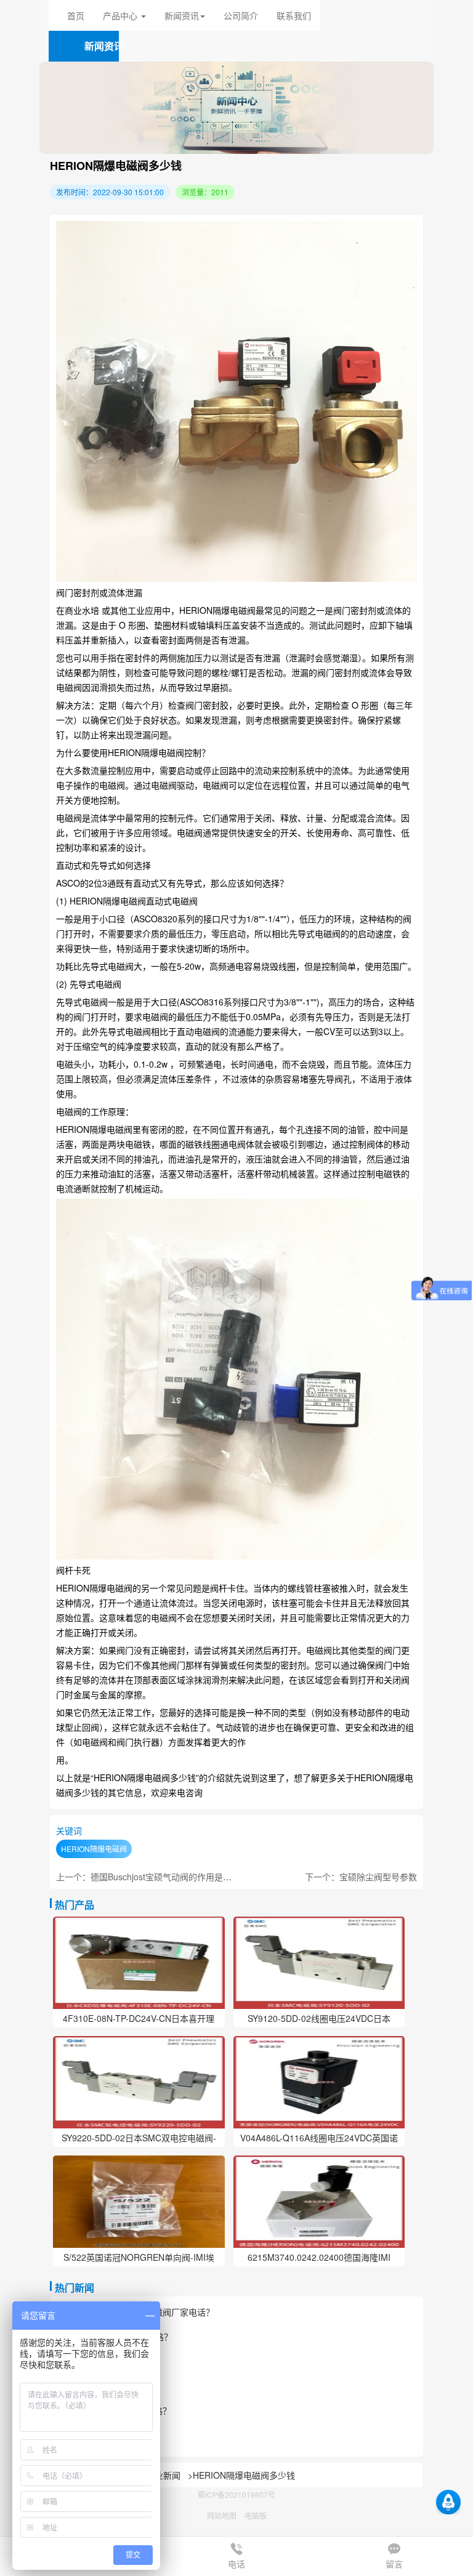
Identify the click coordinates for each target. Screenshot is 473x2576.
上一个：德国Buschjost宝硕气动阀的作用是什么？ (152, 1877)
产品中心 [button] (121, 15)
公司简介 (241, 15)
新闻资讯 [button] (182, 15)
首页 (76, 15)
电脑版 (256, 2515)
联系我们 (294, 15)
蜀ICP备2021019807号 (236, 2494)
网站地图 (222, 2515)
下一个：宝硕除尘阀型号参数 (361, 1877)
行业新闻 (163, 2475)
